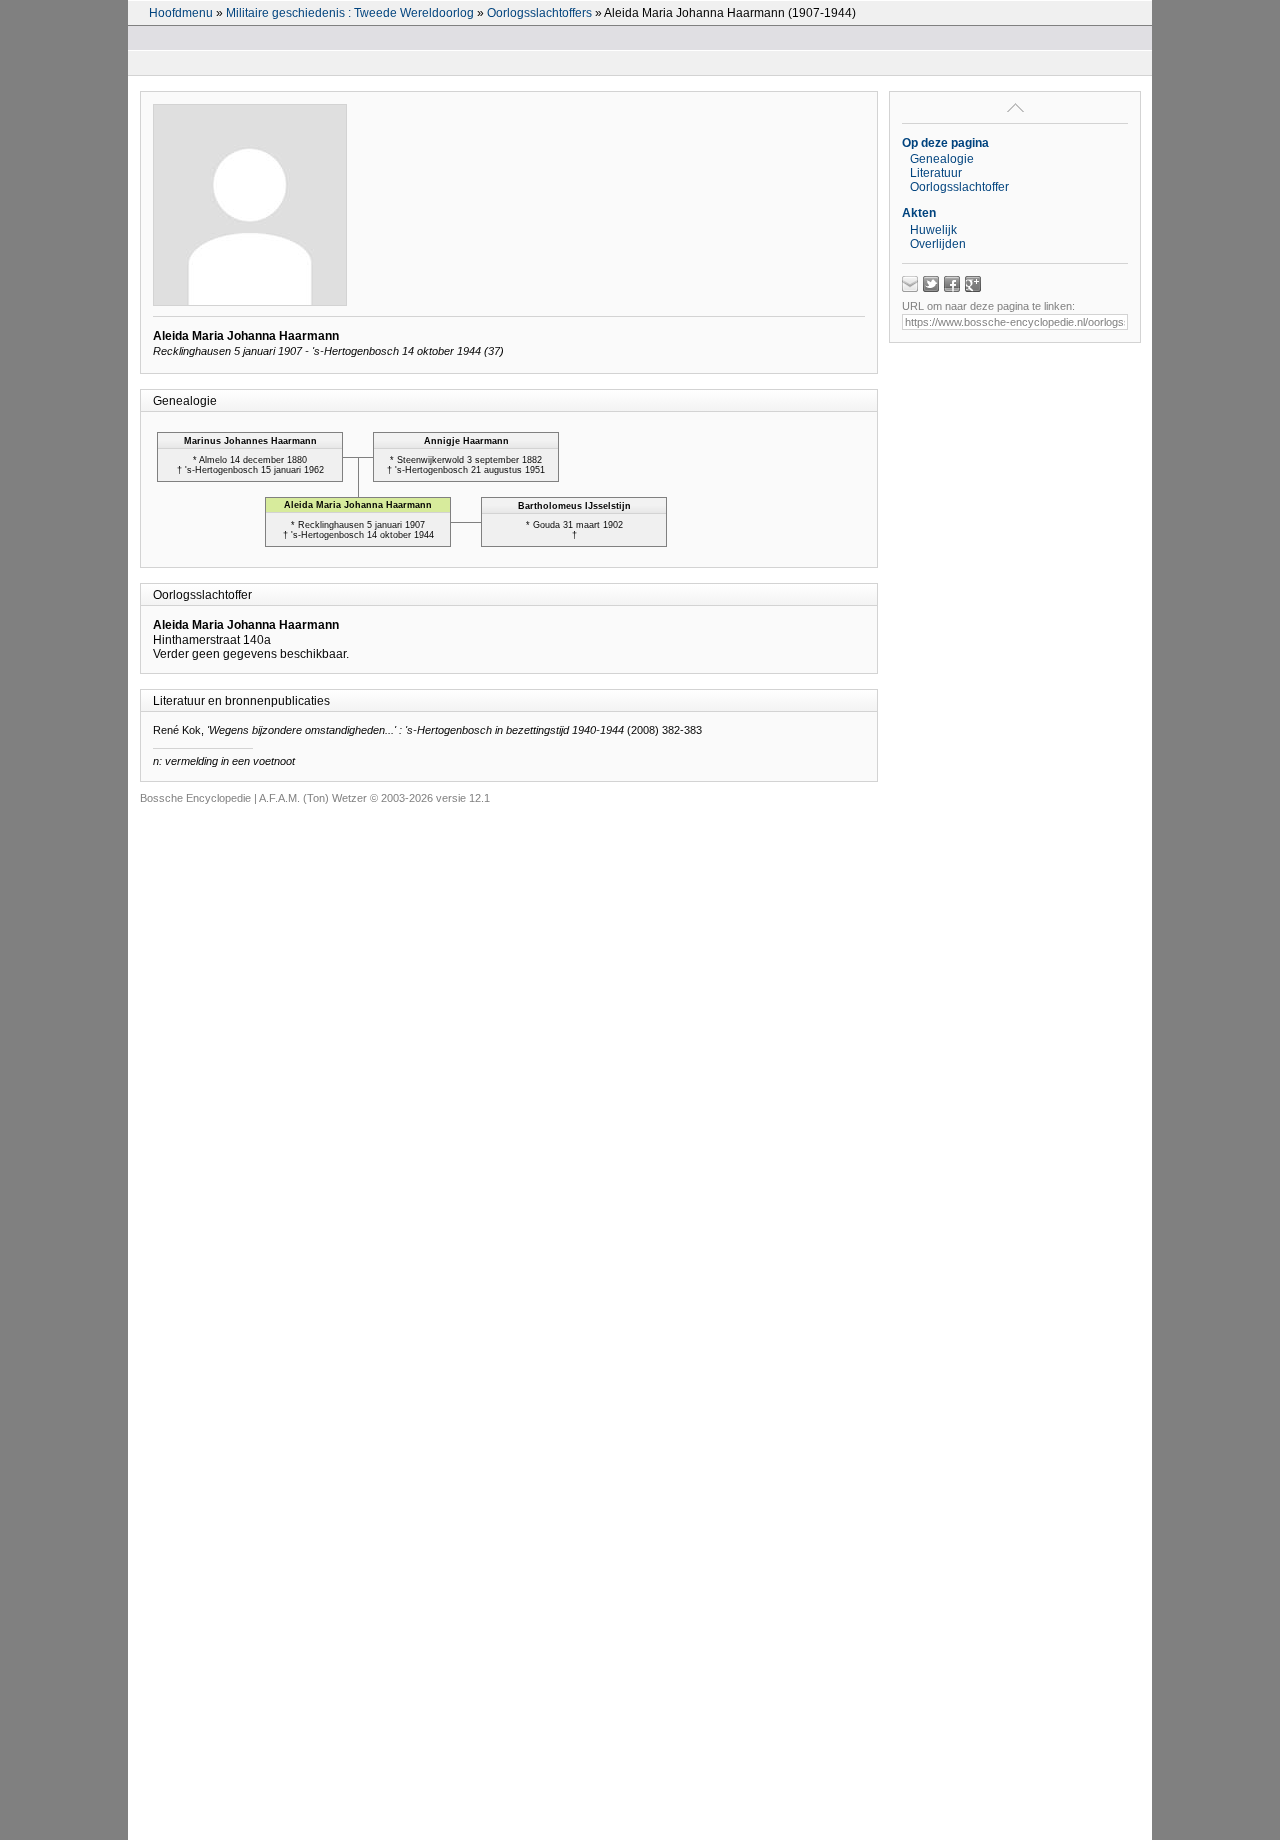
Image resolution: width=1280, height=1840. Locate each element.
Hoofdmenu (181, 13)
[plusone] (973, 284)
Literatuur (936, 173)
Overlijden (938, 244)
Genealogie (942, 159)
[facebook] (952, 284)
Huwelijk (933, 230)
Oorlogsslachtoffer (959, 187)
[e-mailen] (910, 284)
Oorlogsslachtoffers (539, 13)
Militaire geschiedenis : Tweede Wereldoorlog (350, 13)
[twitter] (931, 284)
